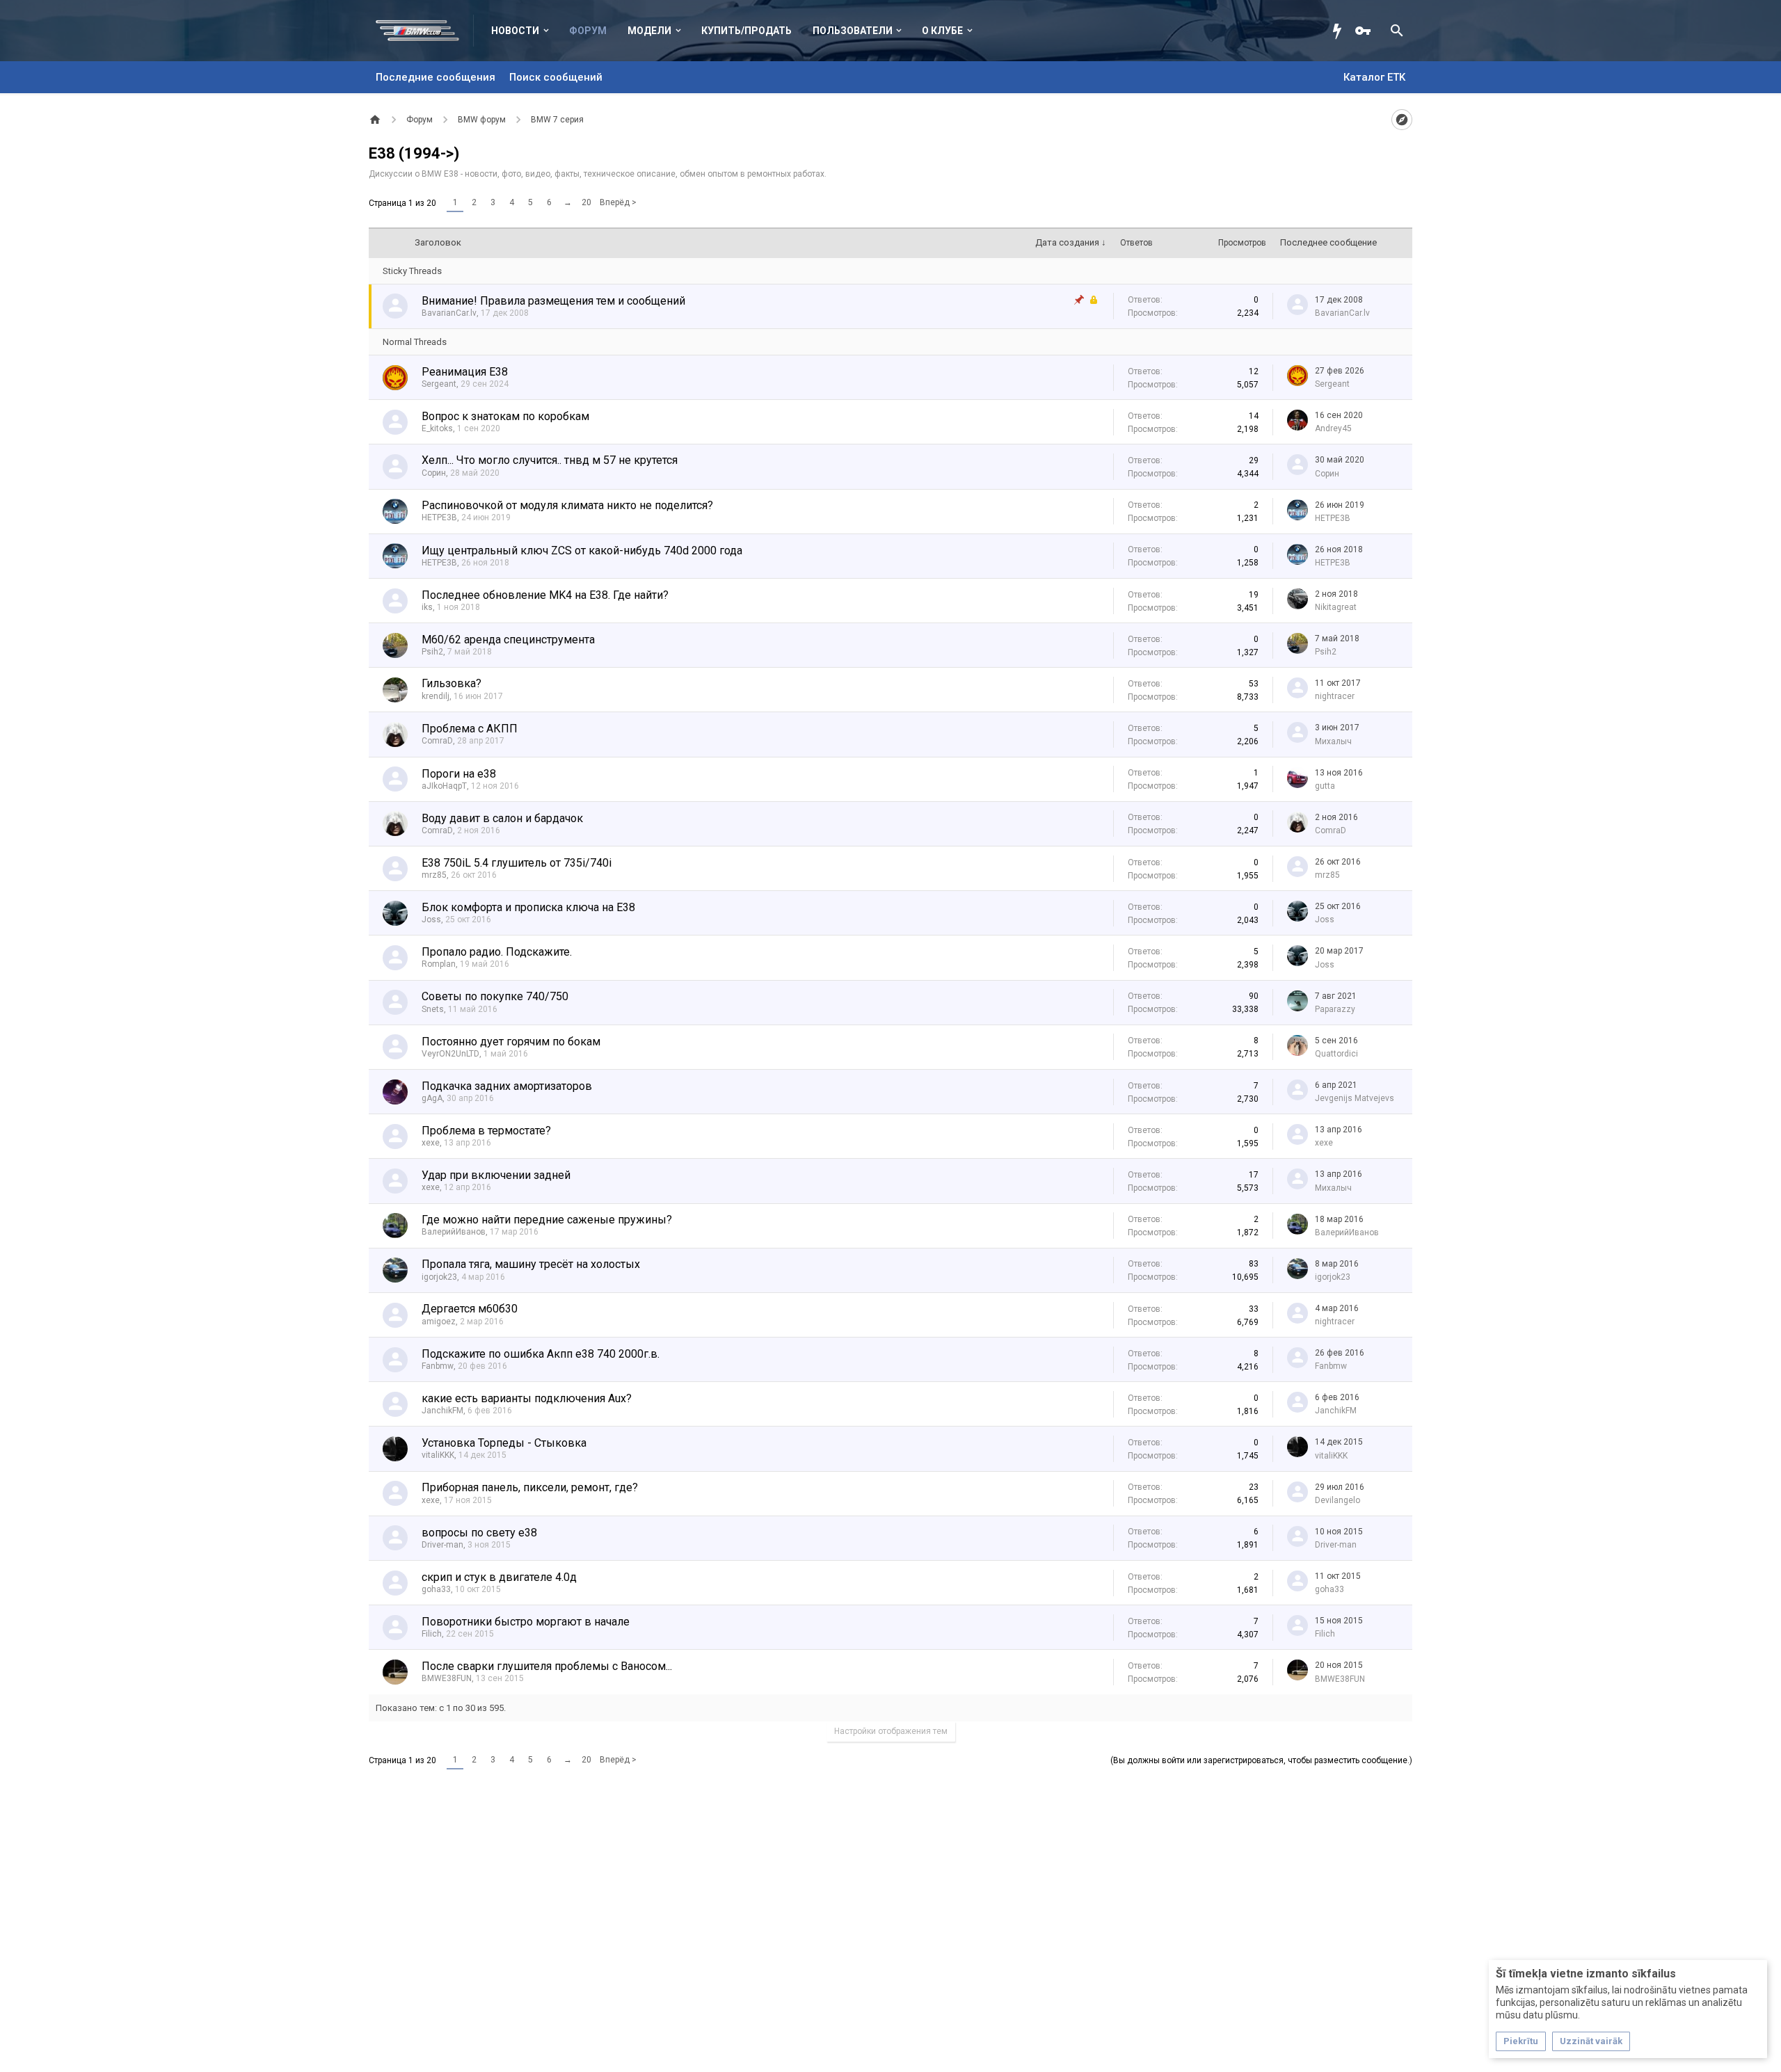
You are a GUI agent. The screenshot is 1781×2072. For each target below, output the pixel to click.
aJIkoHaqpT (444, 786)
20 (586, 202)
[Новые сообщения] (1341, 31)
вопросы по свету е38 (479, 1533)
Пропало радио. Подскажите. (497, 952)
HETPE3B (439, 517)
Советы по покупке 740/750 (495, 996)
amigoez (439, 1322)
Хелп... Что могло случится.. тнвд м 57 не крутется (550, 460)
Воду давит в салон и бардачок (502, 818)
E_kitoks (437, 428)
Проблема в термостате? (486, 1131)
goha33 (436, 1589)
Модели (649, 31)
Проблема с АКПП (470, 729)
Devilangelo (1337, 1500)
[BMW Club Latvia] (425, 31)
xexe (431, 1143)
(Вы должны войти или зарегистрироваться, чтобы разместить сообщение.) (1261, 1760)
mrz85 (434, 875)
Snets (433, 1009)
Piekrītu (1521, 2041)
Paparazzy (1335, 1009)
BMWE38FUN (447, 1678)
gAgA (432, 1098)
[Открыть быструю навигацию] (1402, 120)
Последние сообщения (436, 77)
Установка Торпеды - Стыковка (504, 1443)
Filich (432, 1634)
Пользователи (853, 31)
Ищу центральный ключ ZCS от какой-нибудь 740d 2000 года (582, 551)
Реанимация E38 (465, 372)
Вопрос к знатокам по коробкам (505, 416)
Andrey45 (1333, 428)
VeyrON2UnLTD (450, 1054)
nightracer (1335, 696)
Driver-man (442, 1545)
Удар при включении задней (496, 1175)
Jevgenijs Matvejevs (1355, 1098)
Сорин (434, 473)
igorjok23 (439, 1277)
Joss (431, 919)
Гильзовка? (452, 683)
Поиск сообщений (556, 77)
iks (427, 607)
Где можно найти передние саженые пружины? (547, 1220)
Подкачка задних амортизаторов (507, 1086)
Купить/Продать (746, 31)
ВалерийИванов (454, 1232)
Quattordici (1336, 1054)
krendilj (436, 696)
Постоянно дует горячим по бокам (511, 1042)
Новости (515, 31)
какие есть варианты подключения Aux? (527, 1398)
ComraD (437, 741)
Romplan (439, 964)
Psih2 (432, 652)
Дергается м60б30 (470, 1309)
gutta (1325, 786)
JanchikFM (442, 1411)
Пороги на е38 (459, 774)
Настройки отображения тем (891, 1731)
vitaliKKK (438, 1455)
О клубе (942, 31)
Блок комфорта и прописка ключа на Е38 (528, 907)
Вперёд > (618, 202)
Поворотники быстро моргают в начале (526, 1622)
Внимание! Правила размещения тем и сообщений (553, 301)
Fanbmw (438, 1366)
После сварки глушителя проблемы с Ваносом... (547, 1666)
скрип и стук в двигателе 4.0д (499, 1577)
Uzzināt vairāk (1591, 2041)
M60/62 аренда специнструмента (508, 640)
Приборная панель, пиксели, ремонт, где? (530, 1487)
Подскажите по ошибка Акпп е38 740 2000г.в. (541, 1354)
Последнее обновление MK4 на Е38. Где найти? (545, 595)
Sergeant (439, 384)
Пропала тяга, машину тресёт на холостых (531, 1264)
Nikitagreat (1336, 607)
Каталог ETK (1374, 77)
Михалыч (1333, 741)
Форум (588, 31)
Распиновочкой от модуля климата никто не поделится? (567, 505)
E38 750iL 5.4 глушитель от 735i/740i (517, 863)
